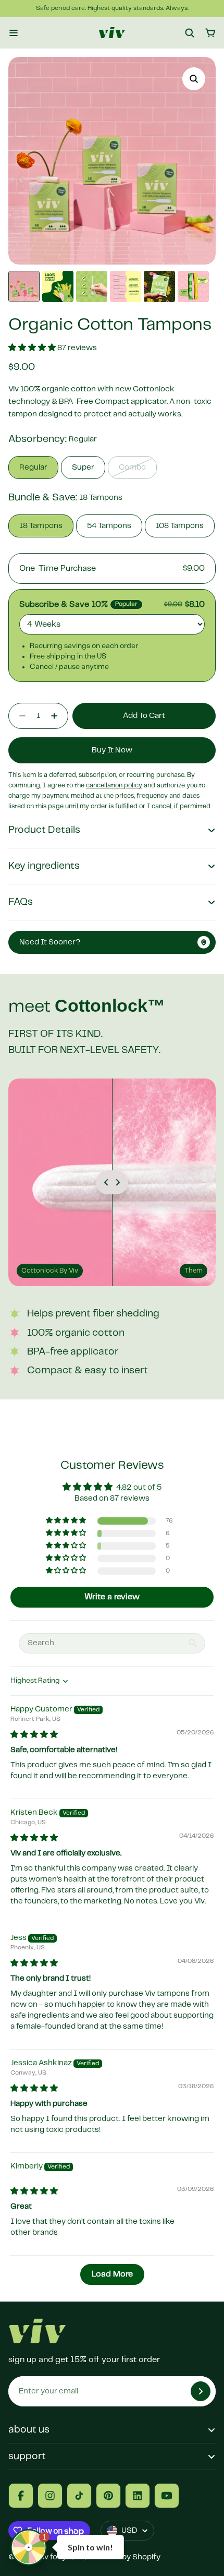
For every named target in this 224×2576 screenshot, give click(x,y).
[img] (34, 1735)
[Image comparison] (112, 1182)
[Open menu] (14, 33)
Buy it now (112, 750)
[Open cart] (210, 33)
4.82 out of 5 (139, 1488)
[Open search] (190, 33)
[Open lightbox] (194, 79)
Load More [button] (112, 2274)
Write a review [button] (112, 1597)
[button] (33, 348)
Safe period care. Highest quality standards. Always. (112, 8)
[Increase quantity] (57, 716)
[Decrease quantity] (19, 716)
